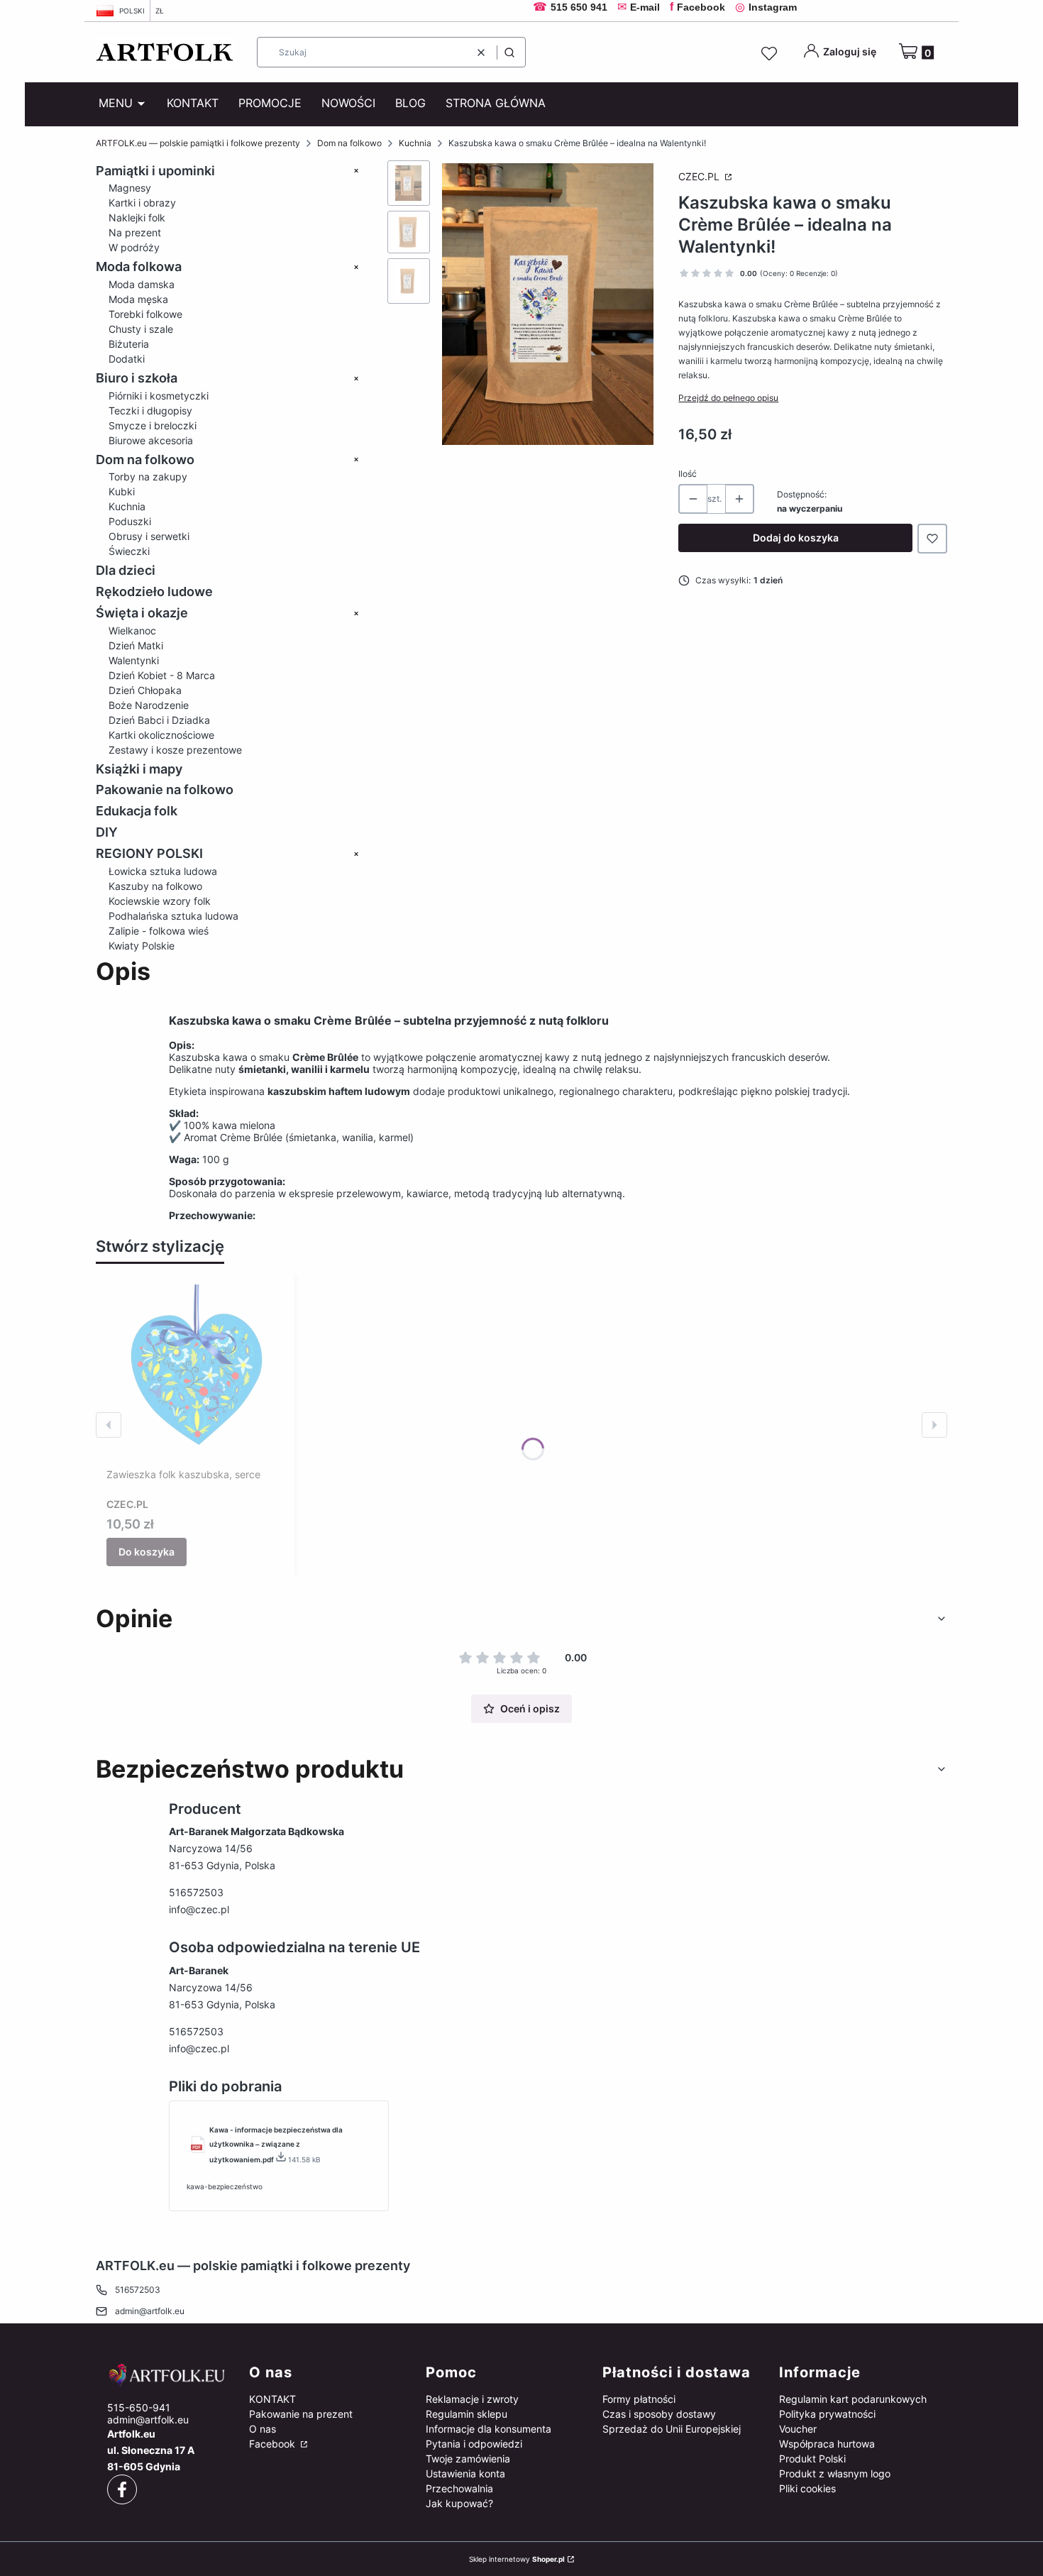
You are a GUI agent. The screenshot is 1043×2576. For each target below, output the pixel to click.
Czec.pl (700, 176)
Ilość (688, 474)
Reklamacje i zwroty (472, 2399)
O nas (263, 2429)
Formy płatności (639, 2399)
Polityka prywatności (827, 2414)
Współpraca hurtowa (827, 2444)
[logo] (167, 2375)
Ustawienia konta (465, 2473)
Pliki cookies (807, 2488)
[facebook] (122, 2489)
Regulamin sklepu (467, 2414)
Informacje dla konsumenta (489, 2429)
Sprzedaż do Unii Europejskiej (672, 2429)
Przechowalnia (459, 2488)
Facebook (274, 2444)
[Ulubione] (771, 54)
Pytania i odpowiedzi (474, 2444)
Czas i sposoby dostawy (659, 2414)
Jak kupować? (459, 2503)
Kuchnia (415, 143)
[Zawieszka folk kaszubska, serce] (195, 1373)
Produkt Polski (812, 2459)
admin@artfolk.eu (150, 2311)
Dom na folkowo (349, 143)
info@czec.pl (199, 1909)
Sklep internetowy (517, 2559)
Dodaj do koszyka (796, 538)
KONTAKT (272, 2399)
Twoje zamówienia (468, 2459)
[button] (509, 52)
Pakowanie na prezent (301, 2414)
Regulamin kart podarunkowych (853, 2399)
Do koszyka (147, 1552)
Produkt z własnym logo (835, 2473)
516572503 (196, 1892)
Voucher (798, 2429)
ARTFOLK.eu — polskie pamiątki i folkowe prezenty (198, 143)
